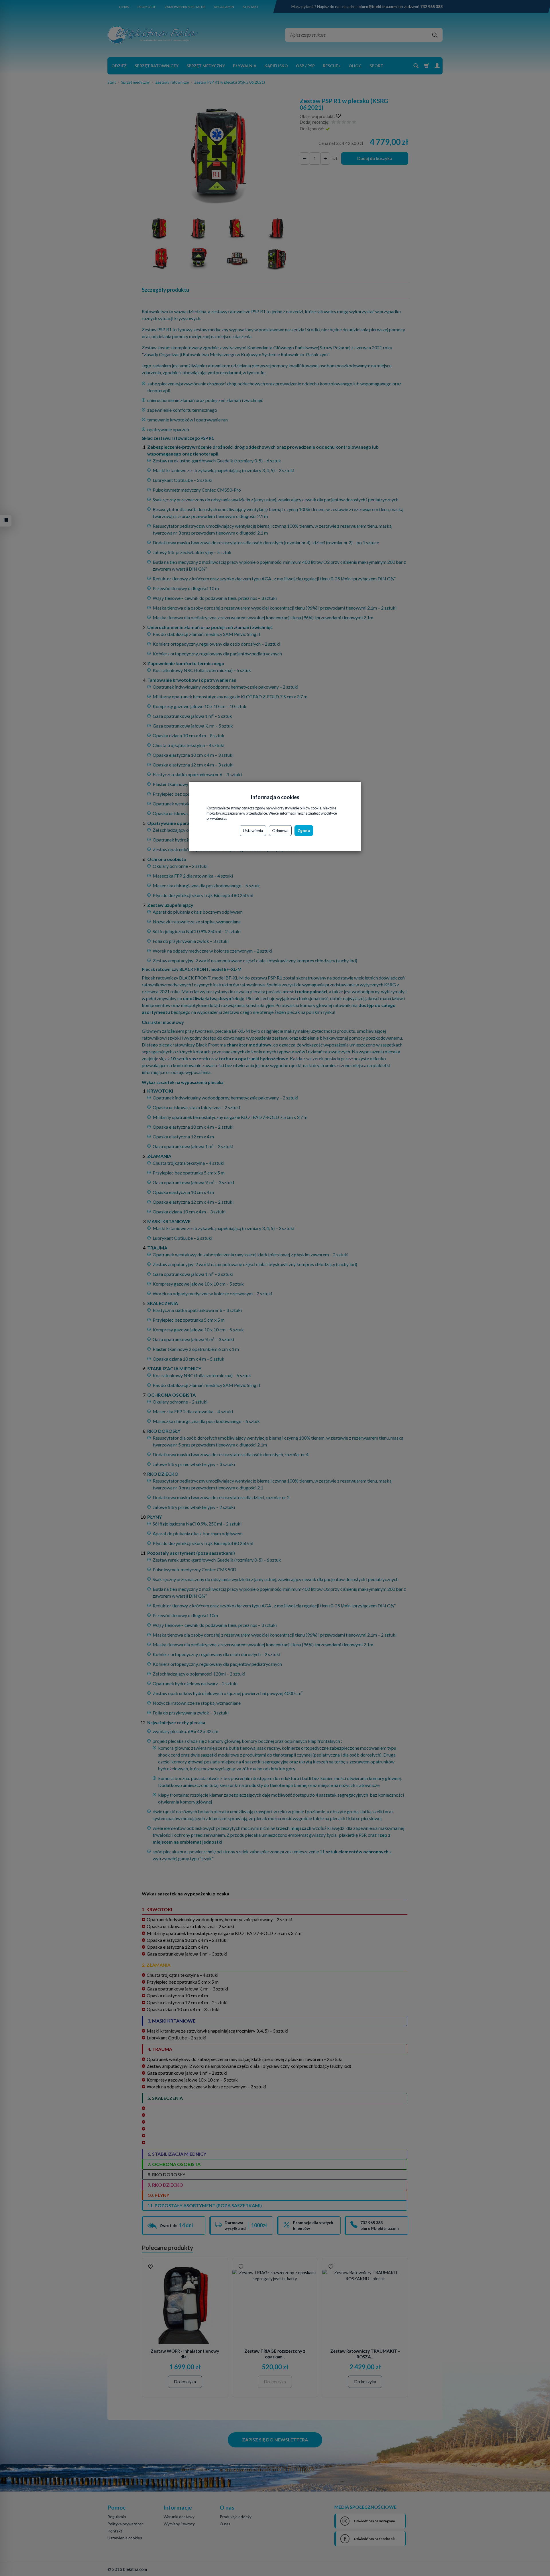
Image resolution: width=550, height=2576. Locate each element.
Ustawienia (253, 830)
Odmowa (280, 830)
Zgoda (304, 830)
